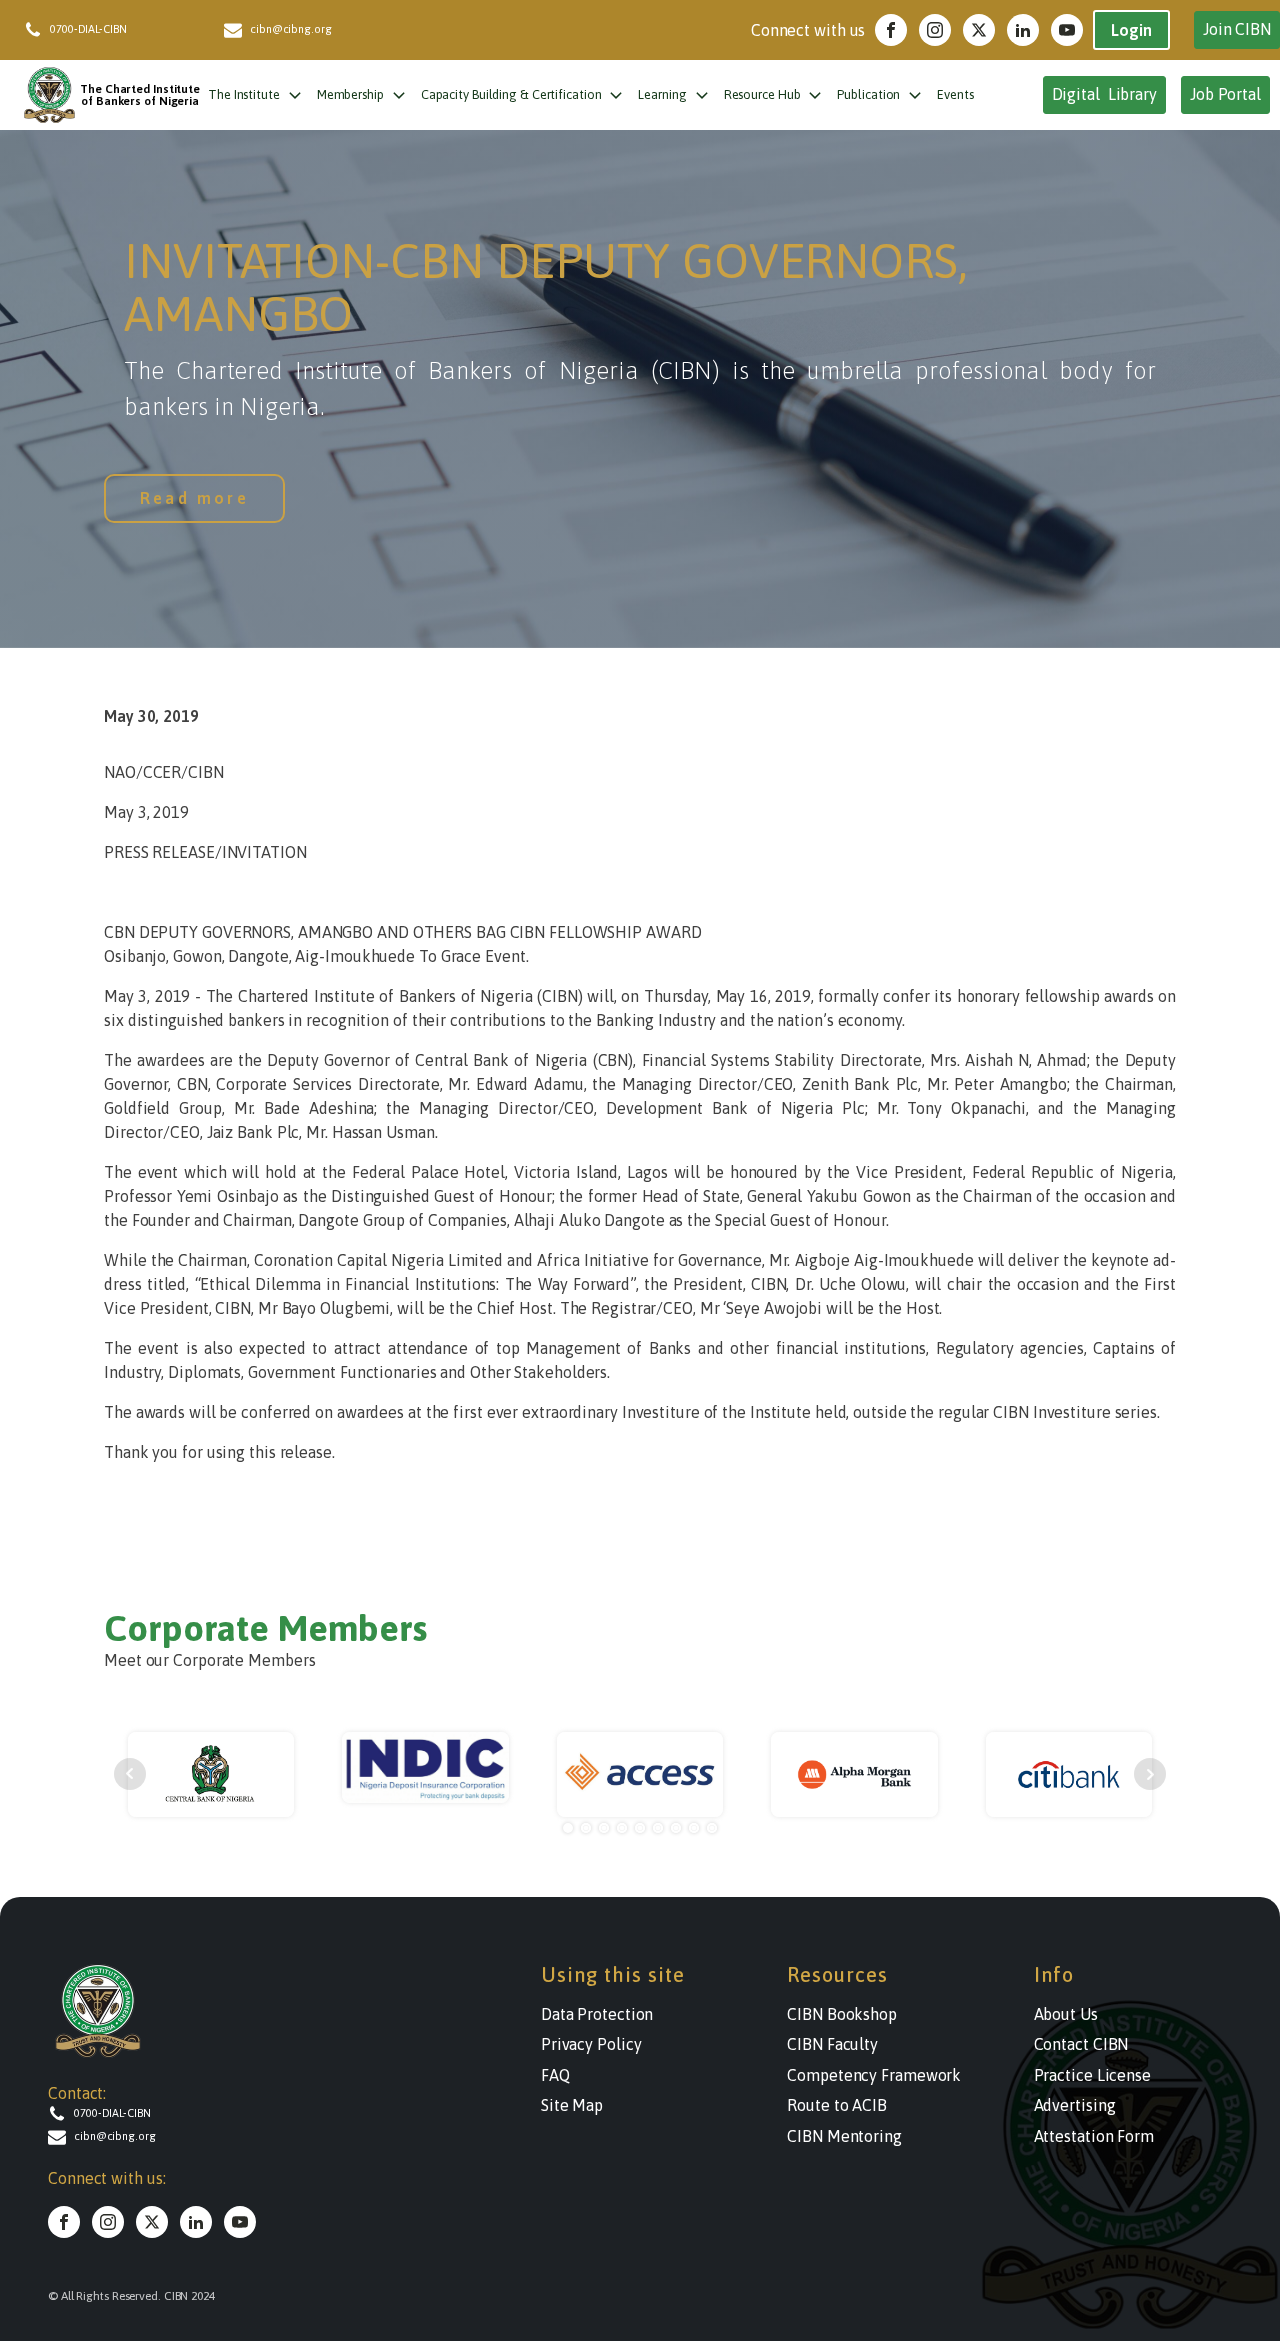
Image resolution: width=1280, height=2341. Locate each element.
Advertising (1075, 2105)
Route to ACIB (837, 2105)
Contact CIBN (1081, 2044)
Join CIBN (1237, 29)
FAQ (555, 2075)
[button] (124, 30)
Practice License (1092, 2075)
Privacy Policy (591, 2044)
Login (1131, 30)
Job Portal (1225, 94)
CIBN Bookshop (842, 2014)
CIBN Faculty (832, 2044)
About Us (1066, 2014)
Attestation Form (1094, 2136)
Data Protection (597, 2014)
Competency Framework (874, 2075)
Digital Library (1104, 94)
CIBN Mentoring (844, 2136)
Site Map (572, 2105)
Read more (194, 498)
